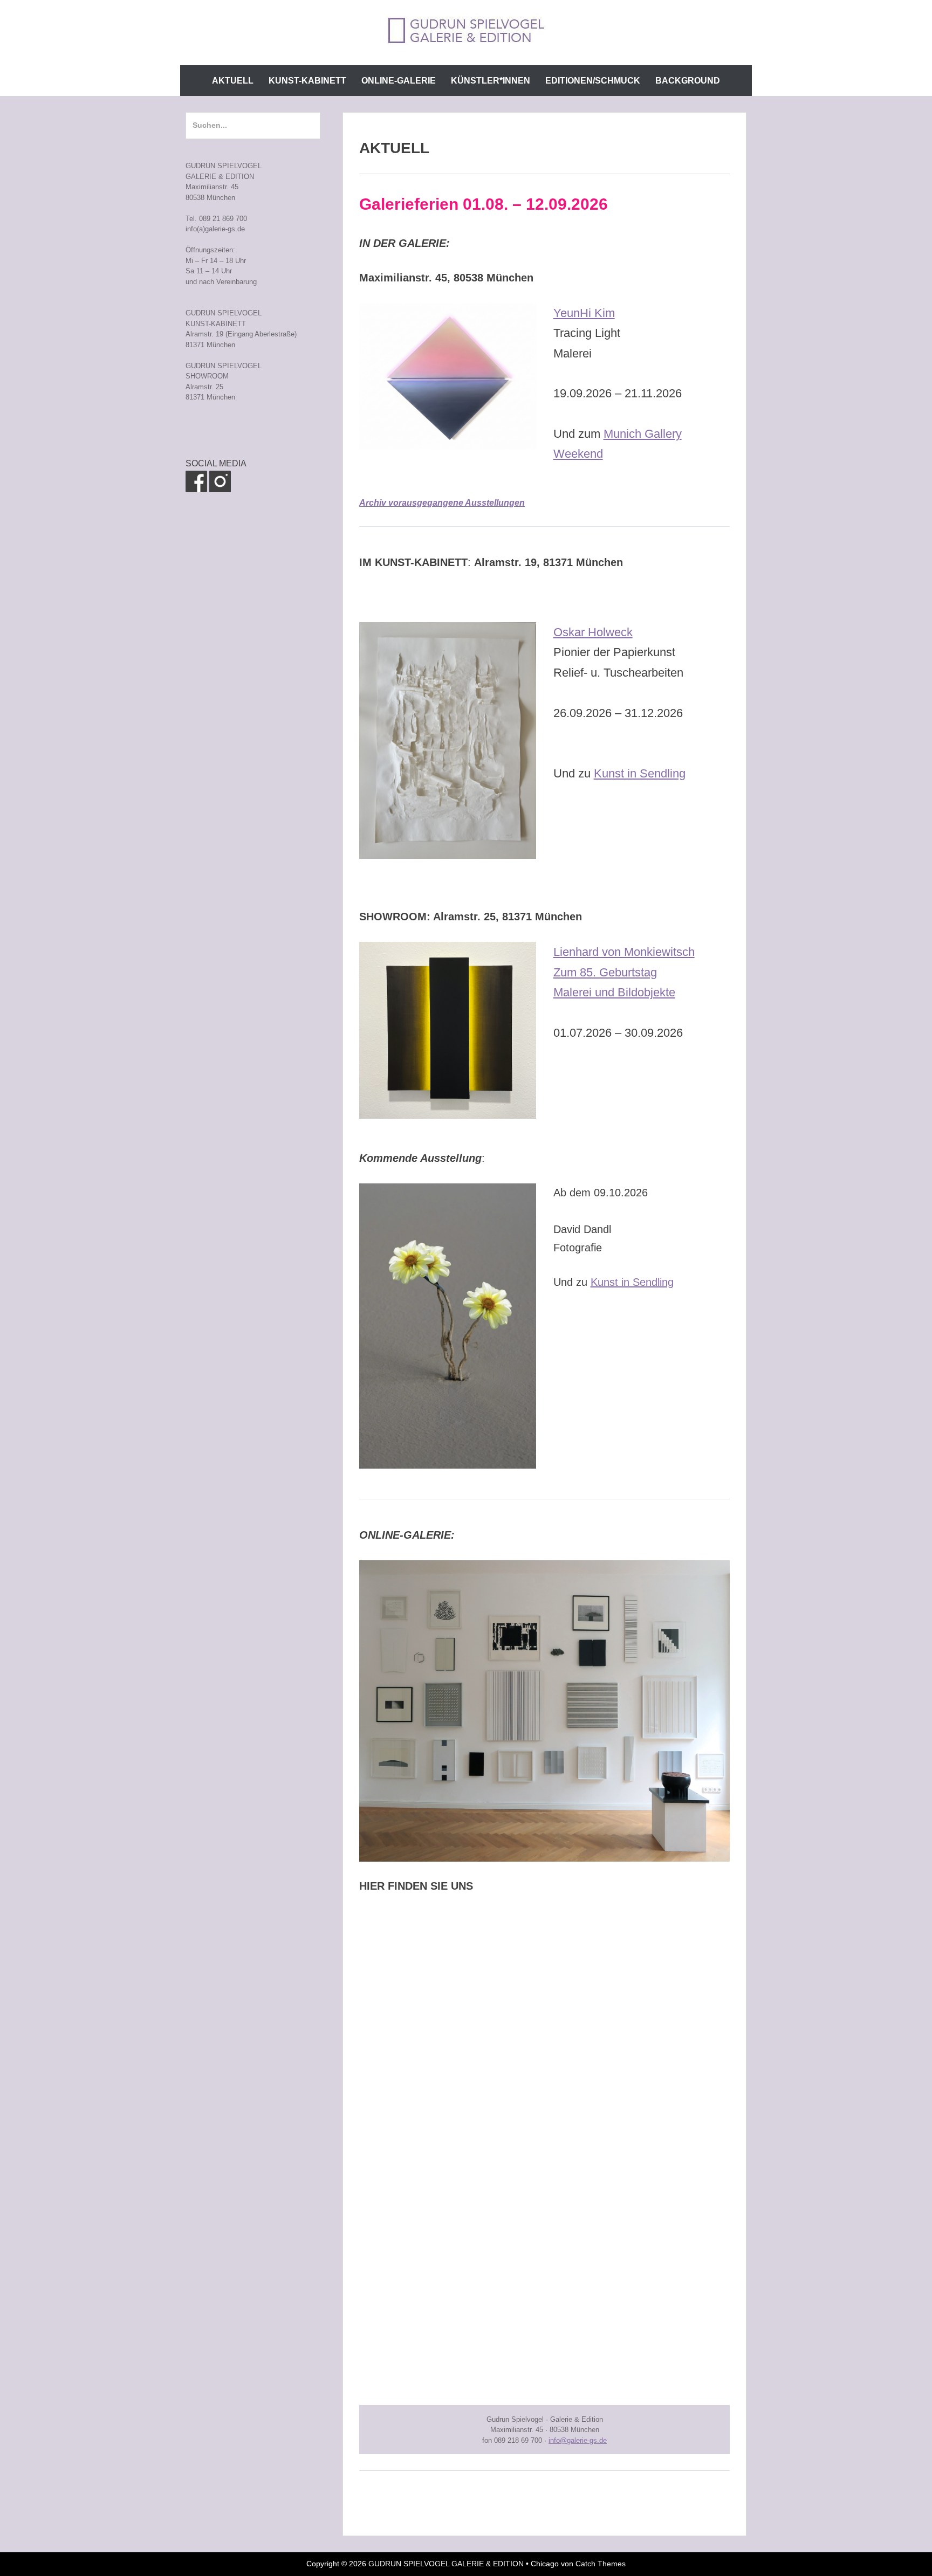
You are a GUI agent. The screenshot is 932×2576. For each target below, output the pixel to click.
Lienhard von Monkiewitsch (624, 952)
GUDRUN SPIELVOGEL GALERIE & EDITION (446, 2564)
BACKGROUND (688, 81)
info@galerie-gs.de (578, 2440)
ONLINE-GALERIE (399, 81)
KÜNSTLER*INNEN (491, 81)
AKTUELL (233, 81)
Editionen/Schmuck (593, 81)
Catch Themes (601, 2564)
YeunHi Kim (584, 313)
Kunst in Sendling (640, 773)
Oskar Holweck (593, 632)
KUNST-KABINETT (307, 81)
